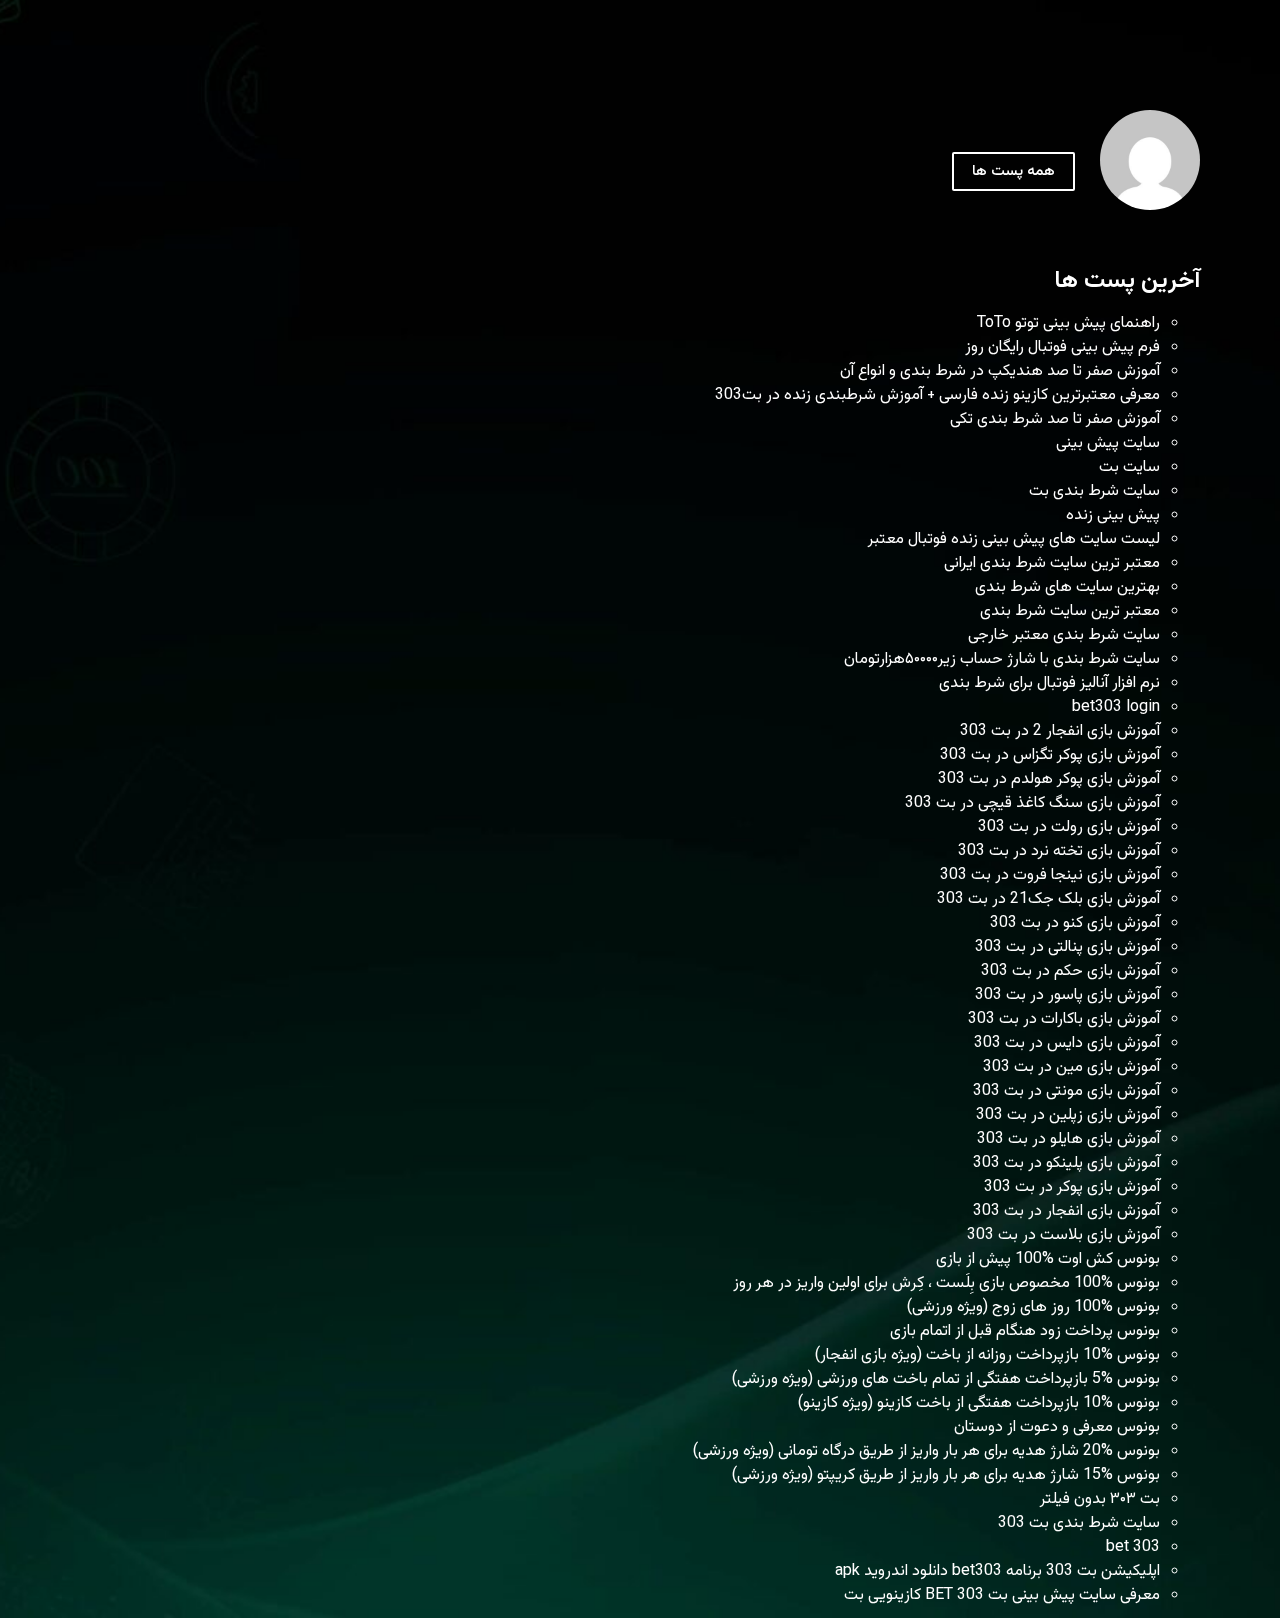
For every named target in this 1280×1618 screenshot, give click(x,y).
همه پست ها (1013, 171)
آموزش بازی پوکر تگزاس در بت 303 (1050, 755)
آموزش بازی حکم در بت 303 (1070, 971)
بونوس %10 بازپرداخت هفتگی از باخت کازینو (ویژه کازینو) (979, 1403)
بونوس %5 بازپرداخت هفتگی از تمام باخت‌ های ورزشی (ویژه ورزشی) (946, 1379)
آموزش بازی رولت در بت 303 (1069, 827)
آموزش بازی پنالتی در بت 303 (1067, 947)
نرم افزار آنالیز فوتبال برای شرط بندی (1049, 683)
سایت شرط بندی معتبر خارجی (1064, 635)
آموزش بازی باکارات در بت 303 (1064, 1019)
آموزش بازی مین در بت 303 (1071, 1067)
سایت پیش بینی (1108, 443)
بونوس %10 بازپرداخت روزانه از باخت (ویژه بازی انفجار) (987, 1355)
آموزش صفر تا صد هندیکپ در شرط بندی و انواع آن (1000, 371)
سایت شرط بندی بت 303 (1079, 1523)
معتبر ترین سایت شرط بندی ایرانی (1052, 563)
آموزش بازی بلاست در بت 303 (1063, 1235)
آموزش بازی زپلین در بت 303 (1068, 1115)
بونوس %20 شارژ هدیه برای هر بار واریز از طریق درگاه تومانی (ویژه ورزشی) (926, 1451)
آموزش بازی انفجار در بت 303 (1066, 1211)
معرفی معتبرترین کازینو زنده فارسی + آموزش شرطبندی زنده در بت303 (937, 395)
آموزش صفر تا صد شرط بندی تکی (1055, 419)
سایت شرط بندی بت (1094, 491)
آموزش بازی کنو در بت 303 (1075, 923)
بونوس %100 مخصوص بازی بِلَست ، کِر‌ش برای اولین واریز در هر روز (946, 1283)
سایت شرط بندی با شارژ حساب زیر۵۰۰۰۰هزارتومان (1002, 659)
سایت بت (1129, 467)
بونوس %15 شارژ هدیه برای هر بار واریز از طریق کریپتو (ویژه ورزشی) (946, 1475)
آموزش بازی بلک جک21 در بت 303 (1048, 899)
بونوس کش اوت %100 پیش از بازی (1048, 1259)
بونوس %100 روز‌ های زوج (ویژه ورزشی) (1033, 1307)
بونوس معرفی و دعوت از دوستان (1057, 1427)
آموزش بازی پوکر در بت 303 (1072, 1187)
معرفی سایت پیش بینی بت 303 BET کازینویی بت (1002, 1595)
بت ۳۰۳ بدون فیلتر (1100, 1499)
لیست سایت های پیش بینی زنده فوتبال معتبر (1014, 539)
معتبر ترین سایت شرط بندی (1070, 611)
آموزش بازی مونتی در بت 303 (1066, 1091)
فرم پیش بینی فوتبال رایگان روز (1062, 347)
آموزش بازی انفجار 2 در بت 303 (1060, 731)
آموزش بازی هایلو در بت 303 (1068, 1139)
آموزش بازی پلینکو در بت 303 (1066, 1163)
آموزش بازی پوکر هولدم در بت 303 (1049, 779)
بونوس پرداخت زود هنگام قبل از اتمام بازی (1025, 1331)
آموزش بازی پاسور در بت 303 (1067, 995)
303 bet (1133, 1547)
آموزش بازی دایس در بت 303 (1067, 1043)
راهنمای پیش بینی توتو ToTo (1068, 323)
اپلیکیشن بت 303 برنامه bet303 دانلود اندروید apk (997, 1571)
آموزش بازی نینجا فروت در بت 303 (1050, 875)
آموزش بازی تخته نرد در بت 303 (1059, 851)
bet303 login (1116, 707)
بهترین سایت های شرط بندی (1067, 587)
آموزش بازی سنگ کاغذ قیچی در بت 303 (1032, 803)
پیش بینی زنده (1113, 515)
